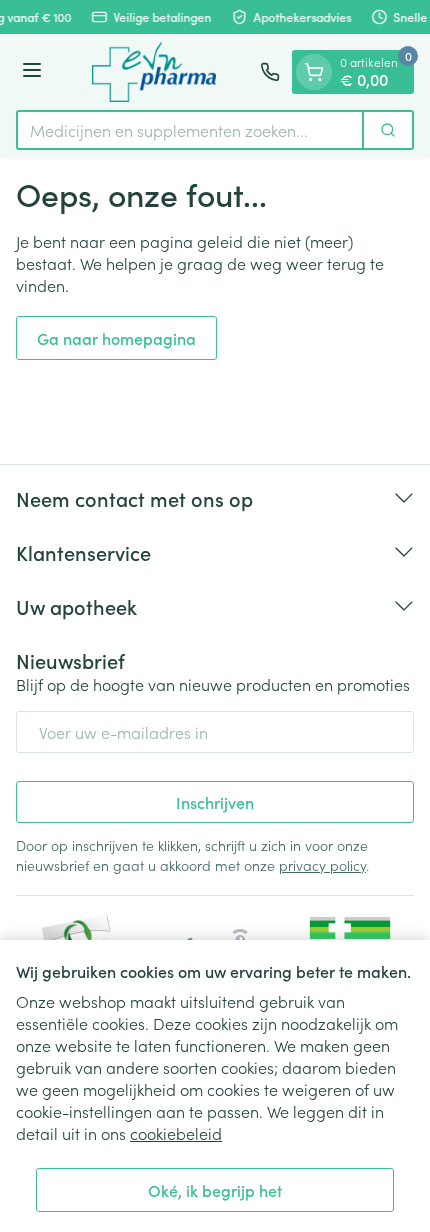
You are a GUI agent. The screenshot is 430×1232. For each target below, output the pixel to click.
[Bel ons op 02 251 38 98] (270, 72)
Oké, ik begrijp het (215, 1190)
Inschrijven (215, 802)
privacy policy (322, 865)
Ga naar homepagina (116, 338)
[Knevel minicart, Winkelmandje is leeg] (314, 72)
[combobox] (190, 130)
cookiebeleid (176, 1133)
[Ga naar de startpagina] (154, 72)
